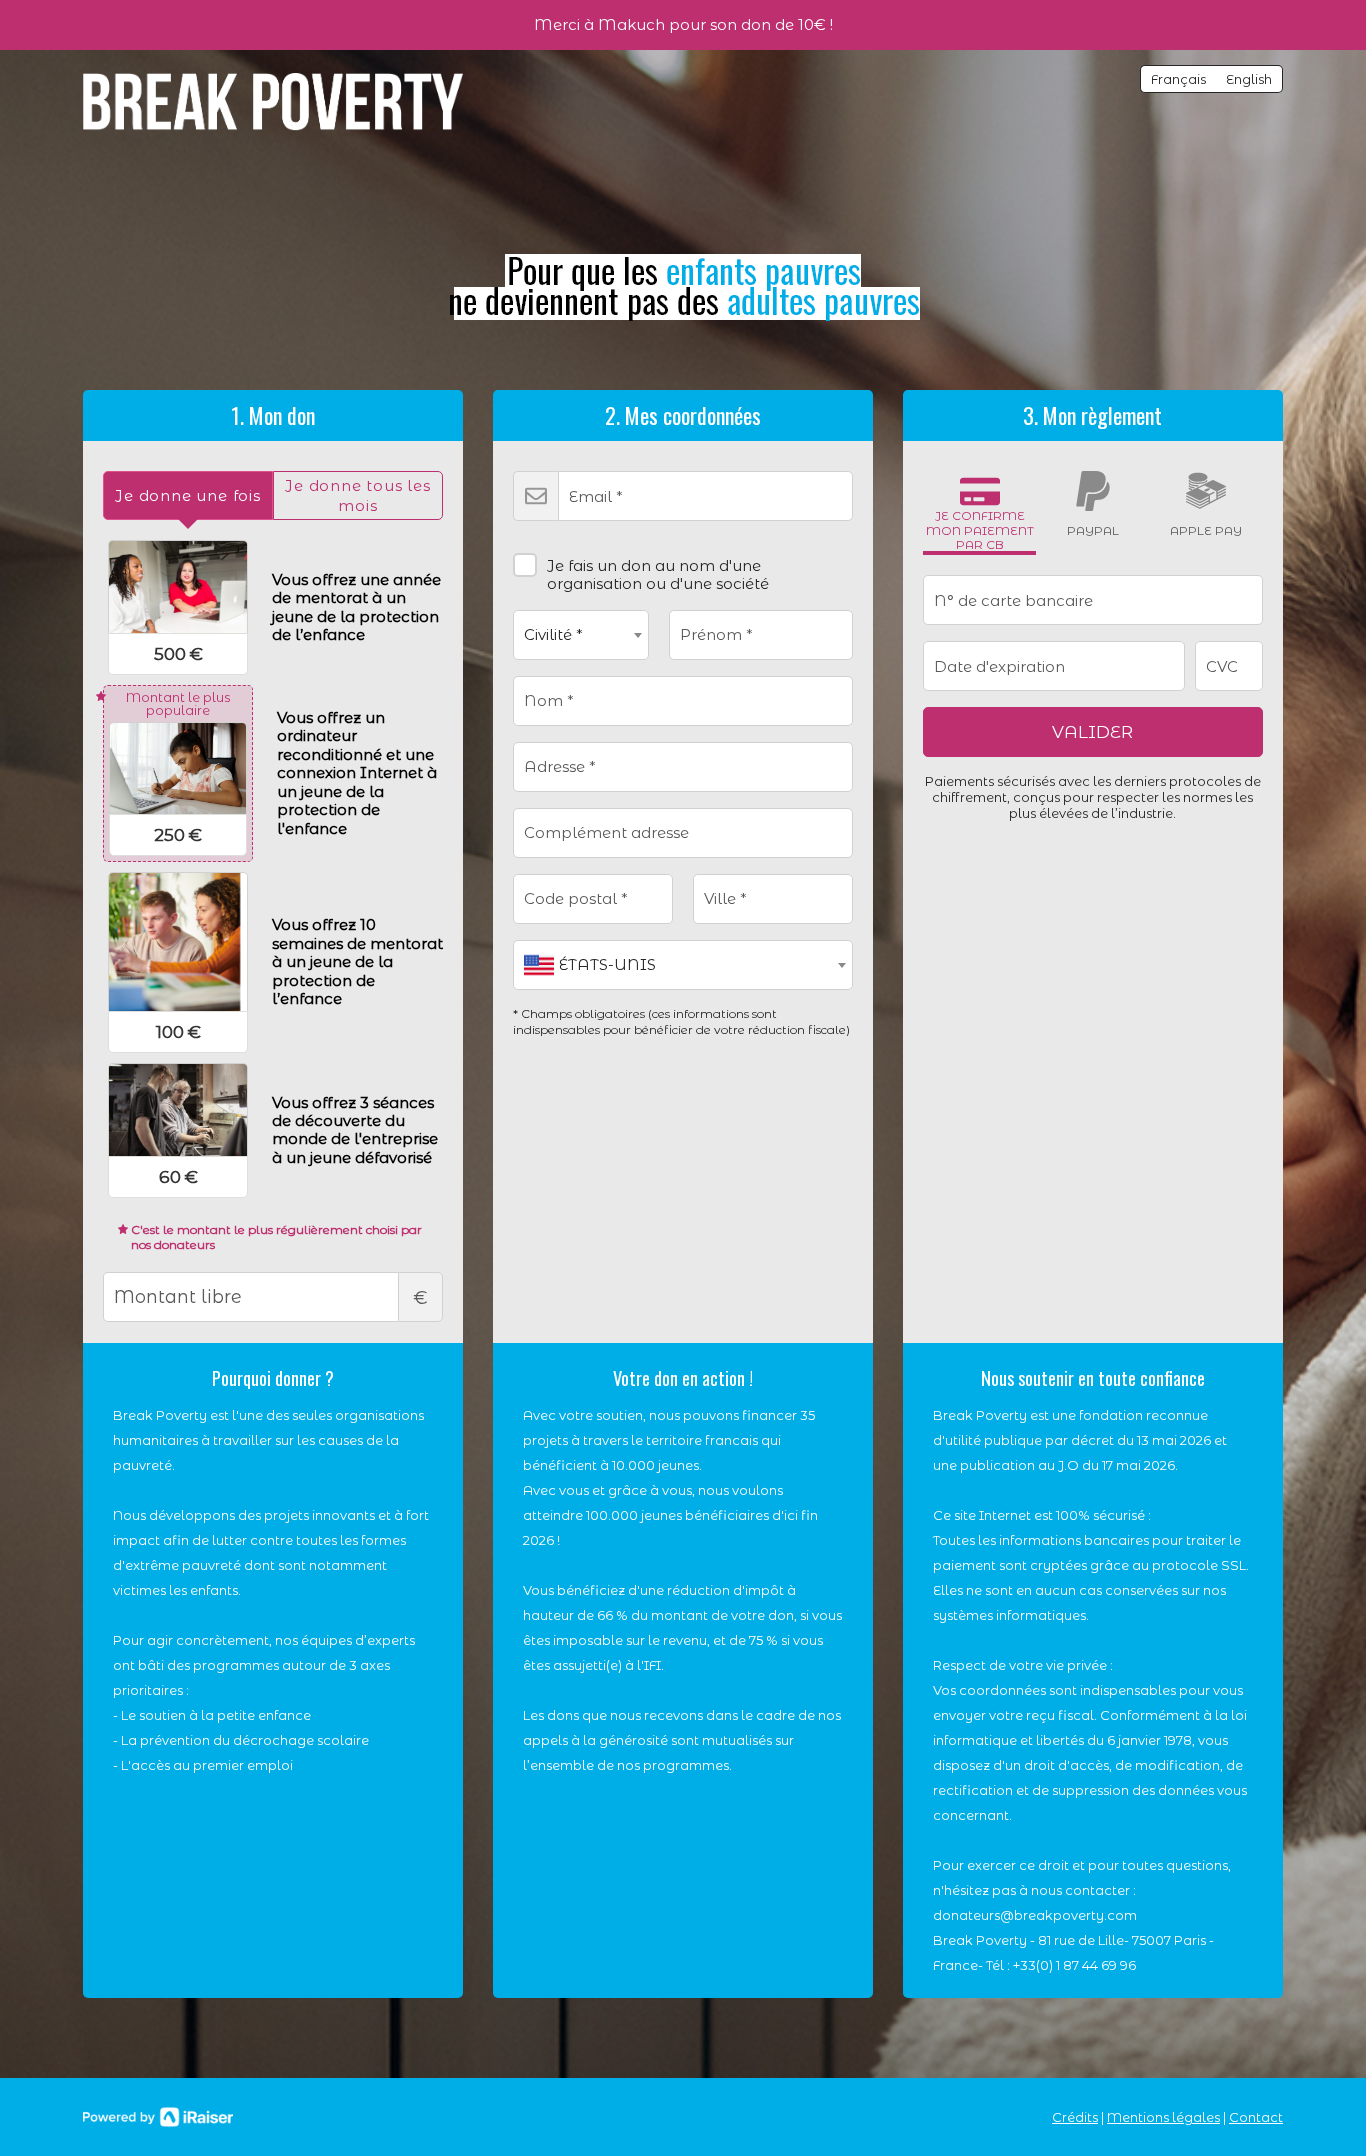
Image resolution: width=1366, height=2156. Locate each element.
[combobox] (581, 635)
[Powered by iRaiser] (158, 2117)
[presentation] (188, 495)
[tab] (188, 495)
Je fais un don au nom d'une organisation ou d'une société (658, 574)
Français (1178, 79)
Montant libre (420, 1298)
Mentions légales (1163, 2117)
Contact (1256, 2117)
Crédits (1075, 2117)
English (1249, 79)
